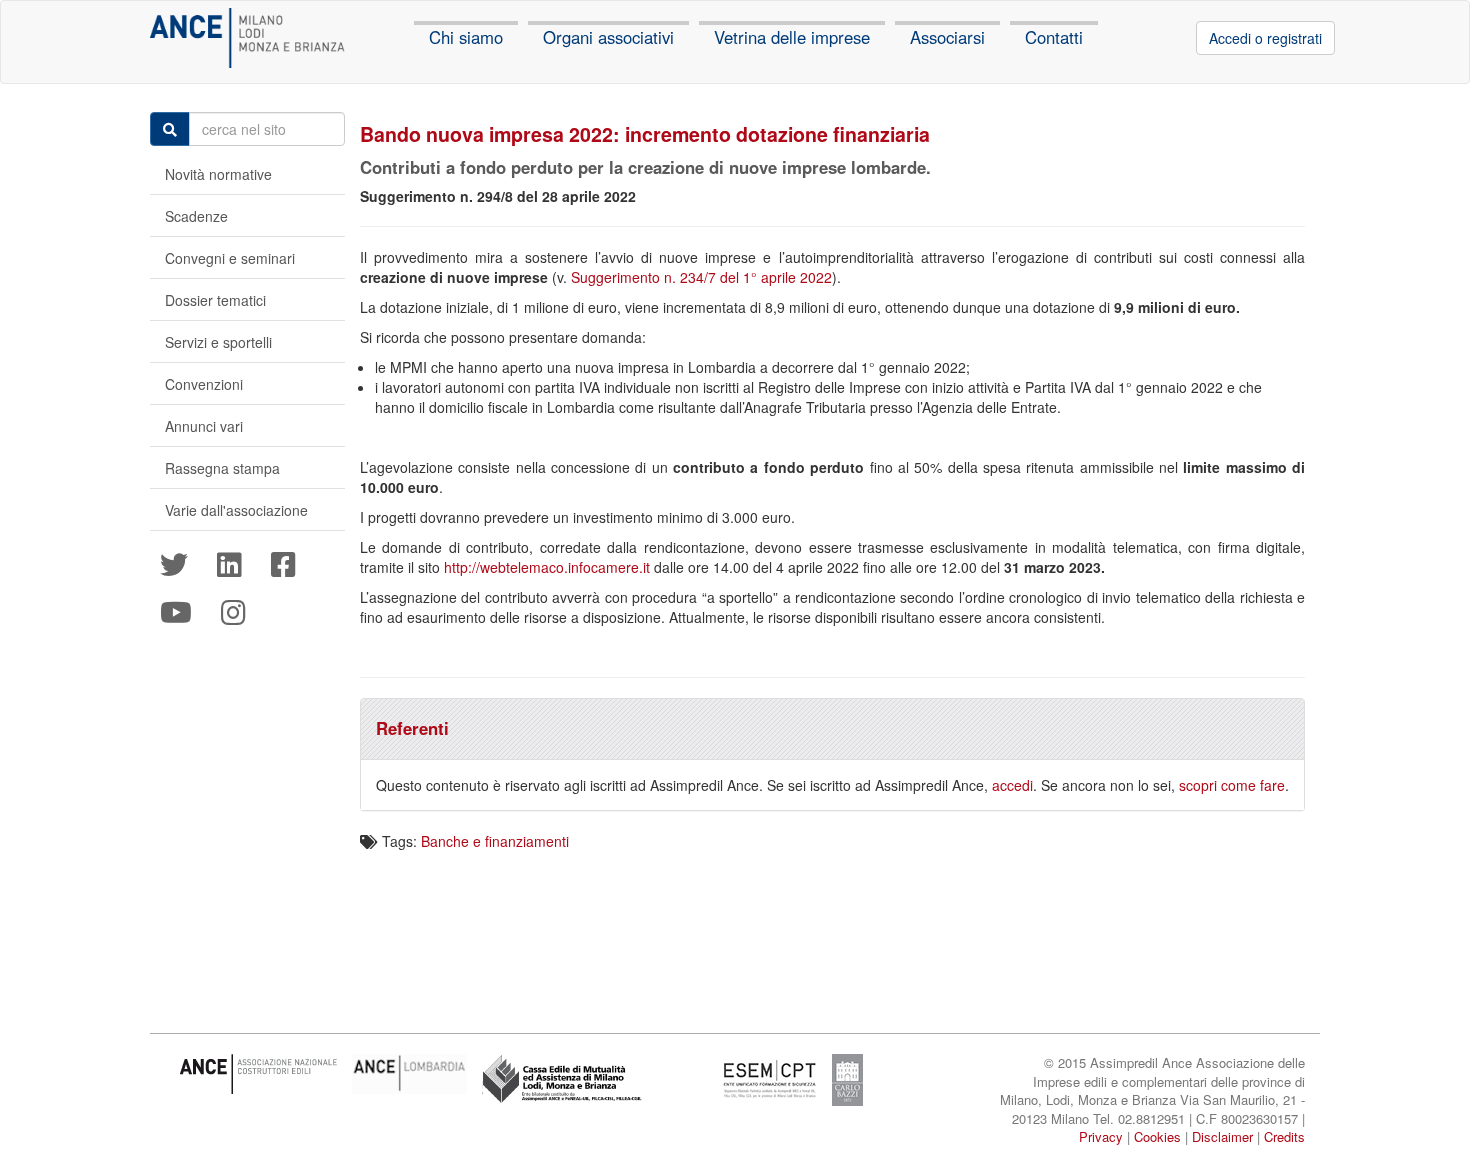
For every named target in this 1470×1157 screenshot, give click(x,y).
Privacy (1101, 1136)
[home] (247, 38)
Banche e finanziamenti (495, 841)
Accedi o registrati (1265, 38)
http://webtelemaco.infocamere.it (547, 567)
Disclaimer (1222, 1136)
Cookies (1157, 1136)
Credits (1284, 1136)
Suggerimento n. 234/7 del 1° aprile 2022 (701, 277)
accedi (1012, 785)
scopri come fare (1232, 785)
